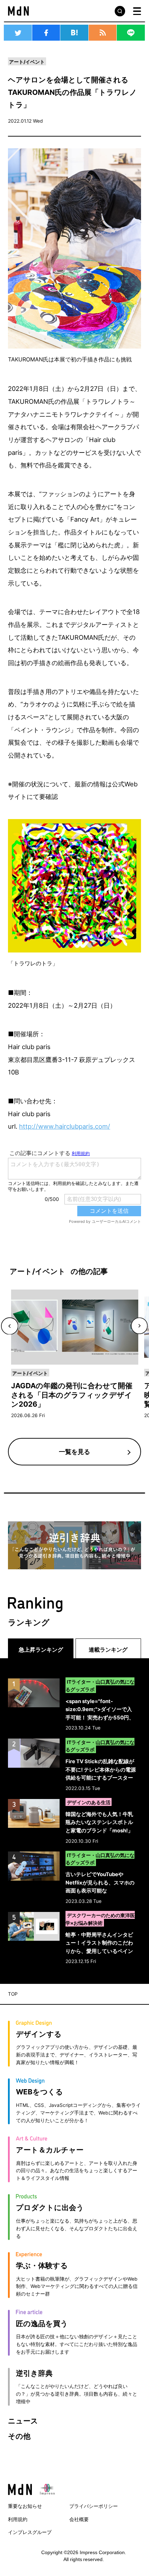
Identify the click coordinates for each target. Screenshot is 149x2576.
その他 (19, 2436)
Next (139, 1326)
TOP (13, 1994)
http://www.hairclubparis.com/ (65, 1126)
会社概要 (79, 2519)
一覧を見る (74, 1451)
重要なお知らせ (25, 2506)
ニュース (23, 2421)
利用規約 (18, 2519)
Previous (9, 1326)
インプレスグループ (30, 2532)
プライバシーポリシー (94, 2506)
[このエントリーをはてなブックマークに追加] (74, 33)
